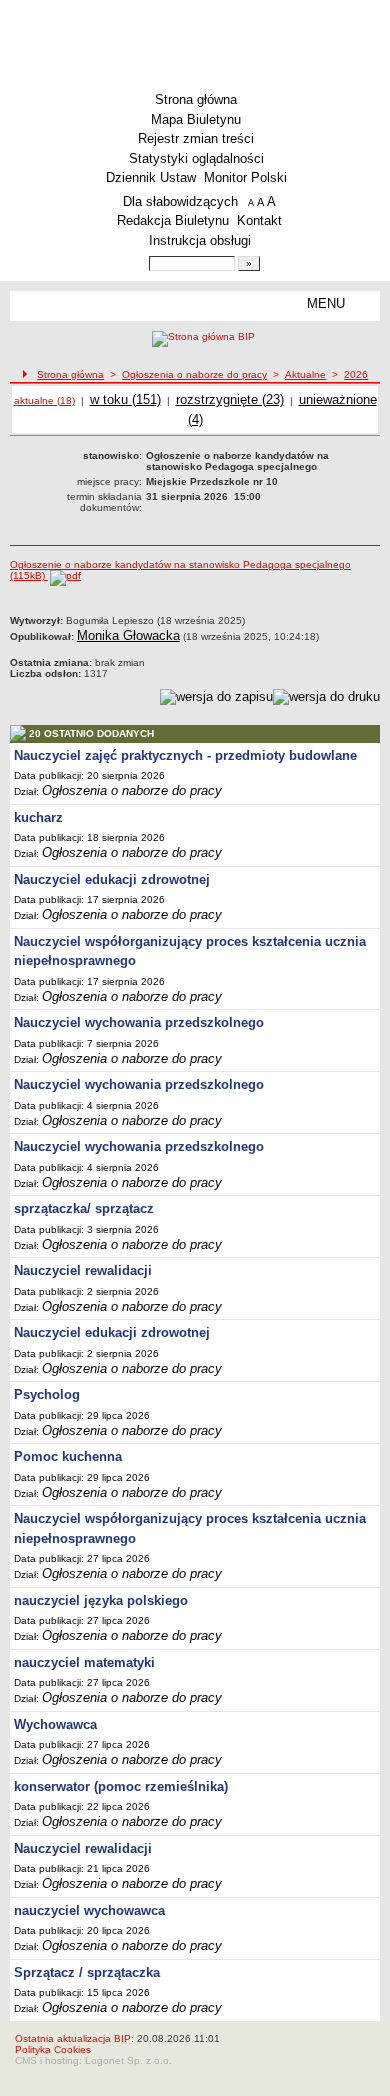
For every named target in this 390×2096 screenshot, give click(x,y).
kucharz (38, 817)
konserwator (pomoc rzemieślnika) (121, 1786)
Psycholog (47, 1394)
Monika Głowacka (128, 635)
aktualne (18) (44, 400)
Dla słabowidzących (180, 201)
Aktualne (305, 374)
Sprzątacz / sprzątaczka (87, 1972)
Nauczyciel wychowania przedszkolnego (139, 1022)
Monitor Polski (245, 177)
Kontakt (259, 220)
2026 (356, 374)
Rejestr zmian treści (196, 138)
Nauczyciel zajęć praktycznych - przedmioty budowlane (185, 755)
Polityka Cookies (53, 2049)
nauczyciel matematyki (84, 1662)
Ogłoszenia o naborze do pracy (194, 374)
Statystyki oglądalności (196, 158)
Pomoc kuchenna (68, 1456)
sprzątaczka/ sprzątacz (84, 1208)
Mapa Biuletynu (196, 119)
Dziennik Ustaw (151, 177)
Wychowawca (55, 1724)
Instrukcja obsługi (200, 240)
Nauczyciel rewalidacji (83, 1270)
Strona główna (196, 99)
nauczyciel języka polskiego (101, 1600)
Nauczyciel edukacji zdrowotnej (112, 879)
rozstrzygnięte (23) (230, 399)
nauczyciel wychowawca (89, 1910)
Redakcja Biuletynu (173, 220)
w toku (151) (125, 399)
